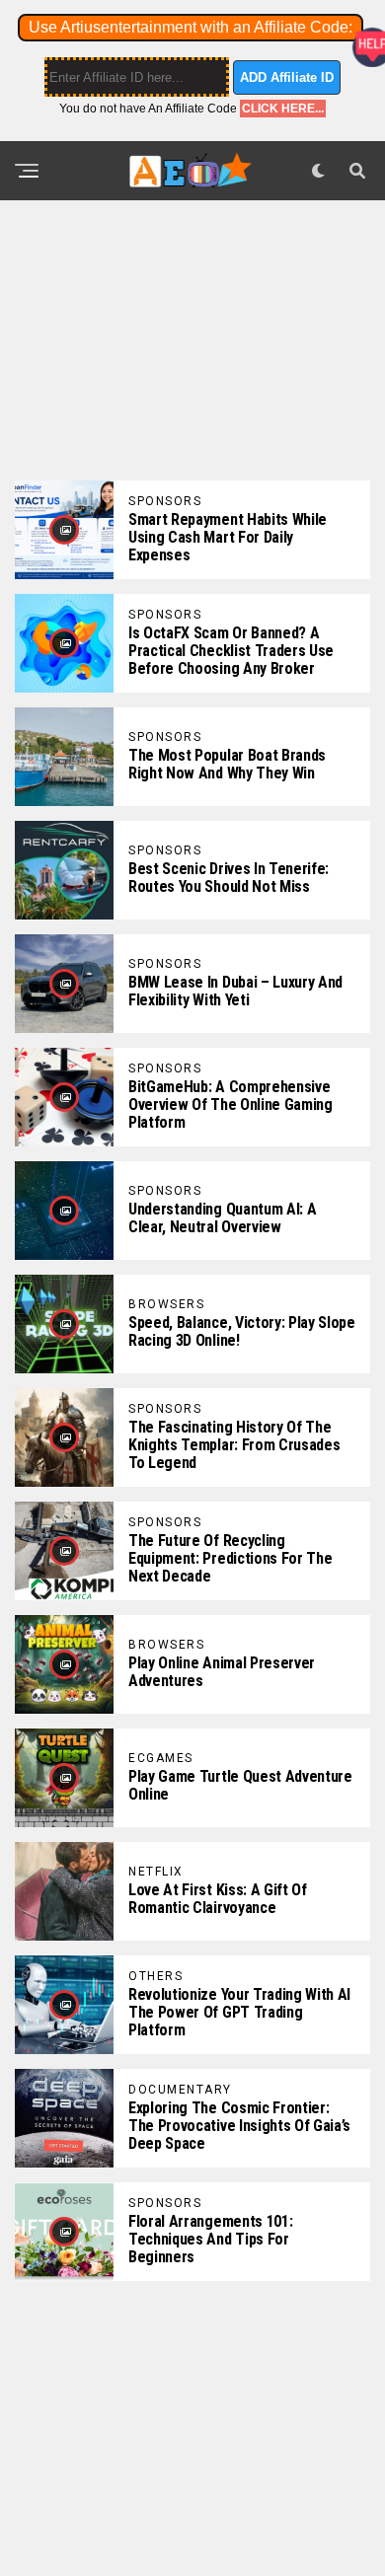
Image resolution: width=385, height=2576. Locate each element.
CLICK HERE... (283, 109)
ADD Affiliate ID (287, 77)
